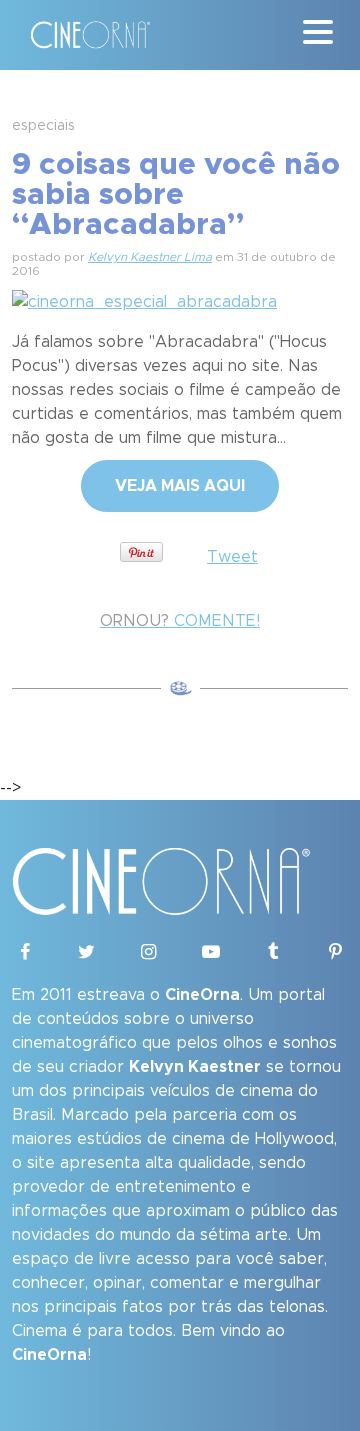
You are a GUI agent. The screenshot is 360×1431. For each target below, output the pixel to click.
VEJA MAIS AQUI (180, 486)
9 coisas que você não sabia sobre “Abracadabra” (176, 195)
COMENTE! (180, 621)
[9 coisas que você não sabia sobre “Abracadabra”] (144, 299)
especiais (43, 126)
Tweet (232, 557)
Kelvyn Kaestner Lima (150, 257)
